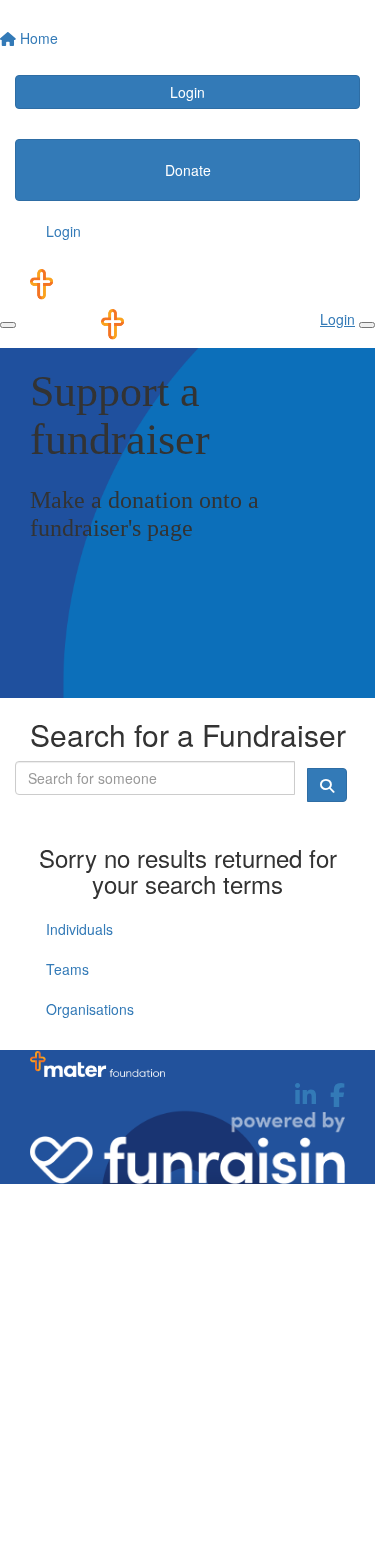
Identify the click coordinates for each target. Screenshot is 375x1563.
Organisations (90, 1009)
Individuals (79, 929)
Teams (67, 969)
